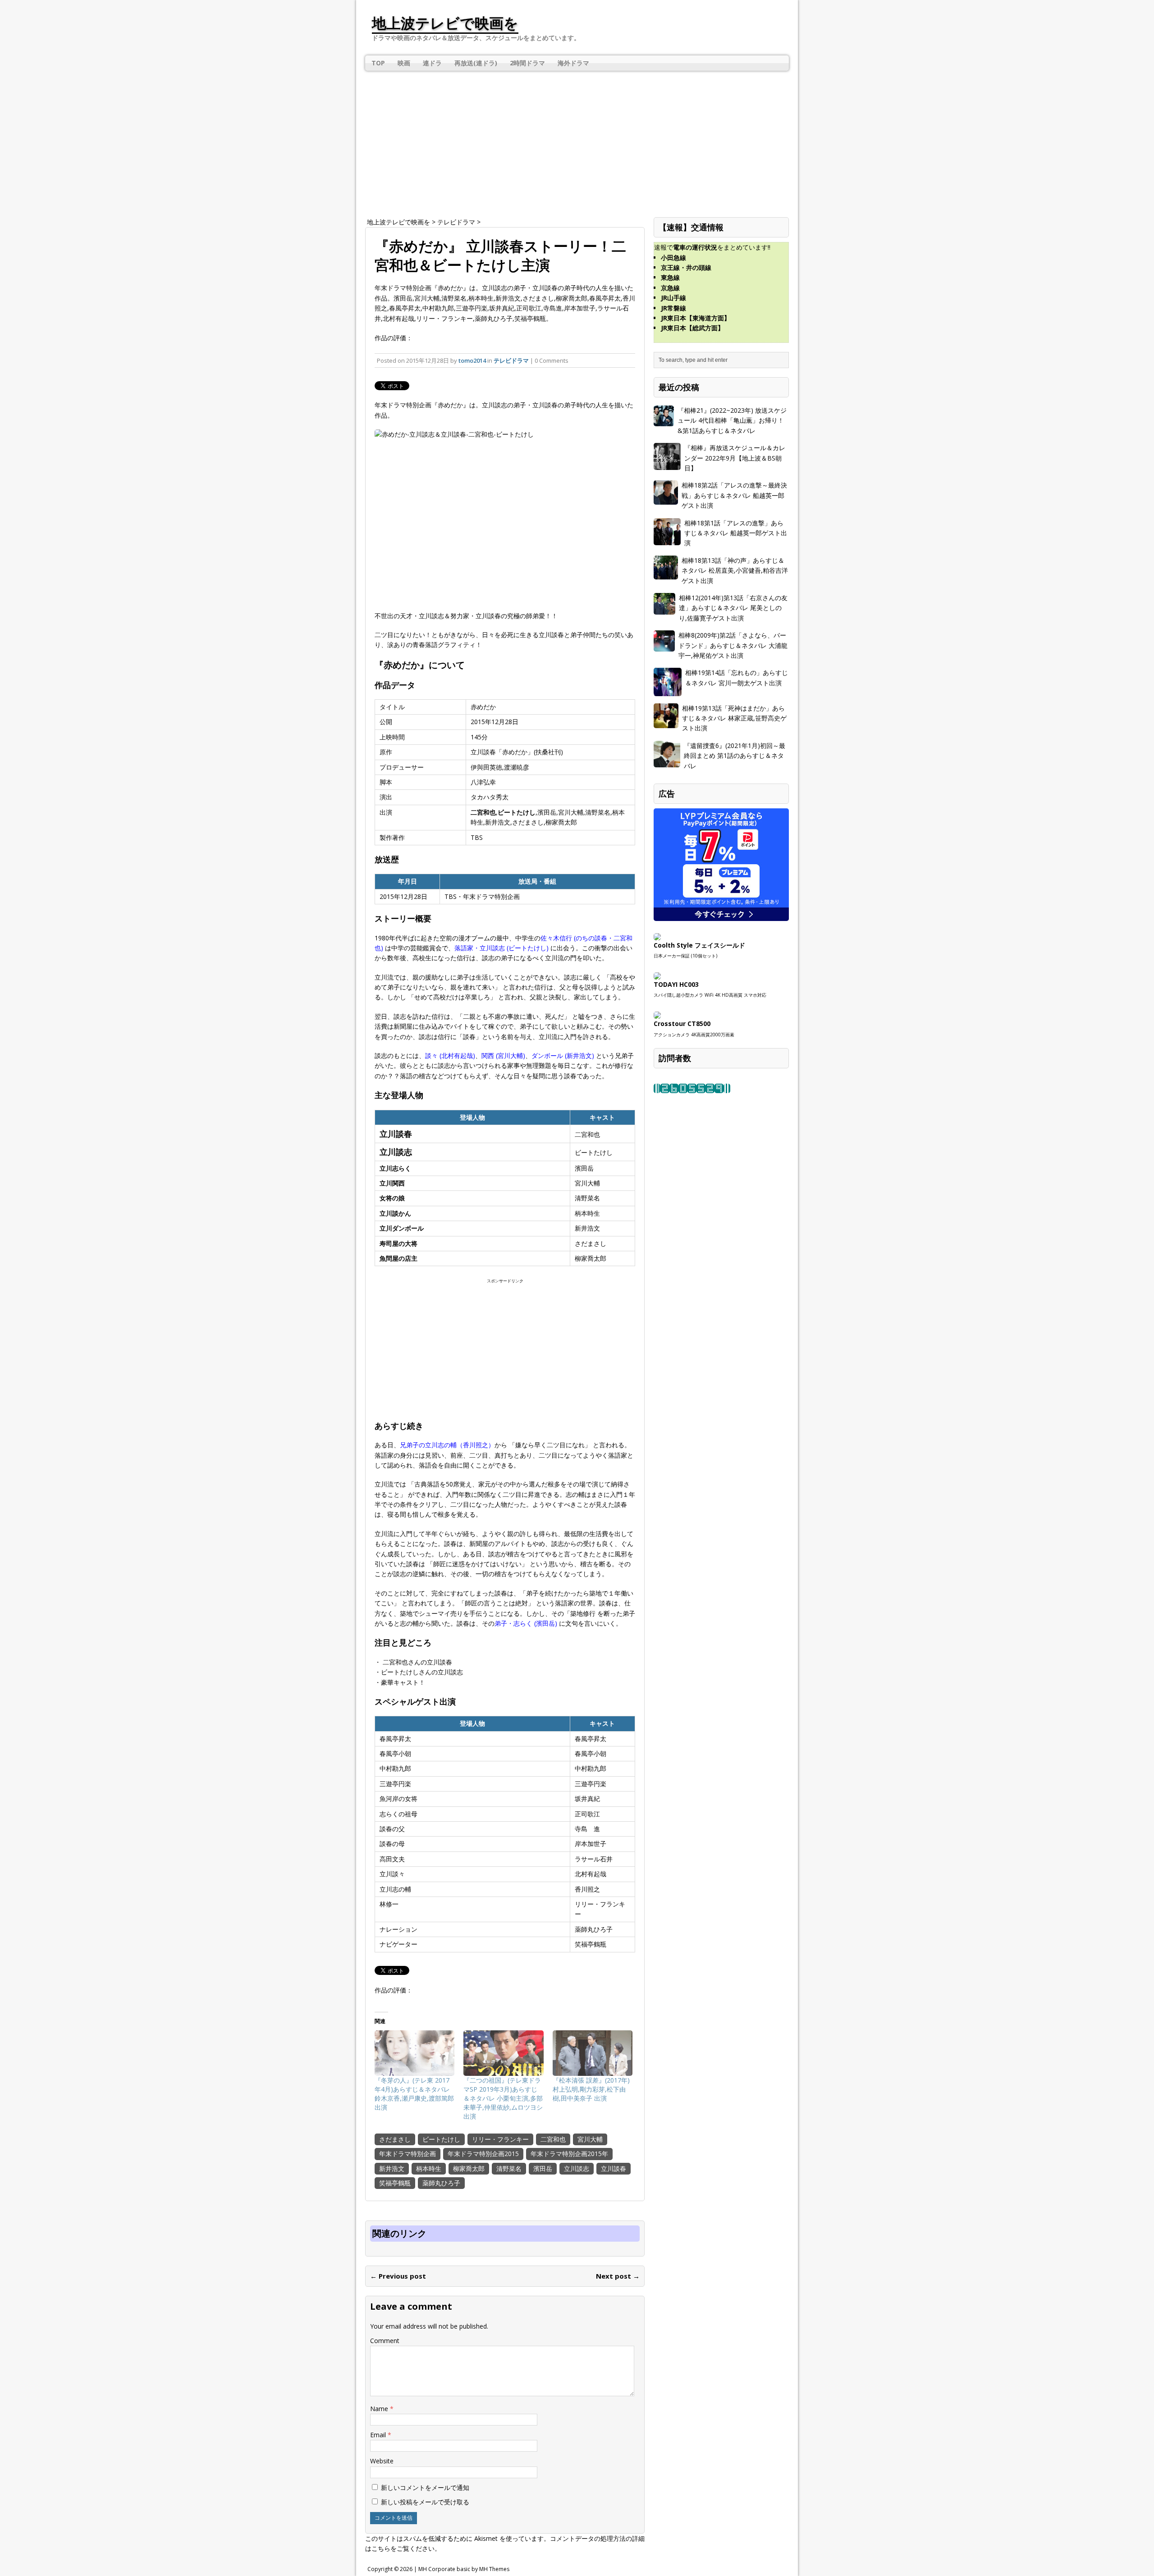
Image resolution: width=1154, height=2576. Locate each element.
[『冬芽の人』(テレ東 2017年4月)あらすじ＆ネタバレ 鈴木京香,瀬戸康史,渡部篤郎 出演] (414, 2053)
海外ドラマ (573, 63)
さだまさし (395, 2139)
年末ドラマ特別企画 (408, 2154)
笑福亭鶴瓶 (395, 2183)
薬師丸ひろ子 (441, 2183)
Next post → (618, 2276)
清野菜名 (509, 2168)
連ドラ (432, 63)
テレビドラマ (511, 360)
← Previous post (398, 2276)
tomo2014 (472, 360)
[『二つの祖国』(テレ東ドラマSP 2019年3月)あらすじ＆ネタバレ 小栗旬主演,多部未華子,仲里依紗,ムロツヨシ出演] (503, 2053)
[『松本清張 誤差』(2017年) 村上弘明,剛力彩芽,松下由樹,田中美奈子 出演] (593, 2053)
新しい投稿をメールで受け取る (425, 2502)
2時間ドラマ (527, 63)
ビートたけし (441, 2139)
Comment (385, 2341)
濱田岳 (543, 2168)
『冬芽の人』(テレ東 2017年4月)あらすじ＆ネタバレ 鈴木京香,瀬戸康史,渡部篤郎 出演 (414, 2094)
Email (379, 2435)
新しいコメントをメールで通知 (425, 2487)
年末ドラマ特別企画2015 (483, 2154)
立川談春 (614, 2168)
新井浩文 (392, 2168)
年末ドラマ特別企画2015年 (569, 2154)
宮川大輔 (590, 2139)
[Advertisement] (577, 141)
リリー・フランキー (500, 2139)
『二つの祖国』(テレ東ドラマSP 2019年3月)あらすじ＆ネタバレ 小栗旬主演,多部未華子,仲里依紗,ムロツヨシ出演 (503, 2098)
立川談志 (577, 2168)
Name (380, 2409)
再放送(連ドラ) (476, 63)
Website (382, 2461)
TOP (378, 63)
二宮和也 (553, 2139)
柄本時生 (429, 2168)
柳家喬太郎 (469, 2168)
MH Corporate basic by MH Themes (464, 2569)
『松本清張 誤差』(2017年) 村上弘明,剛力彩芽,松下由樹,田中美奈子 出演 (591, 2089)
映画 (404, 63)
